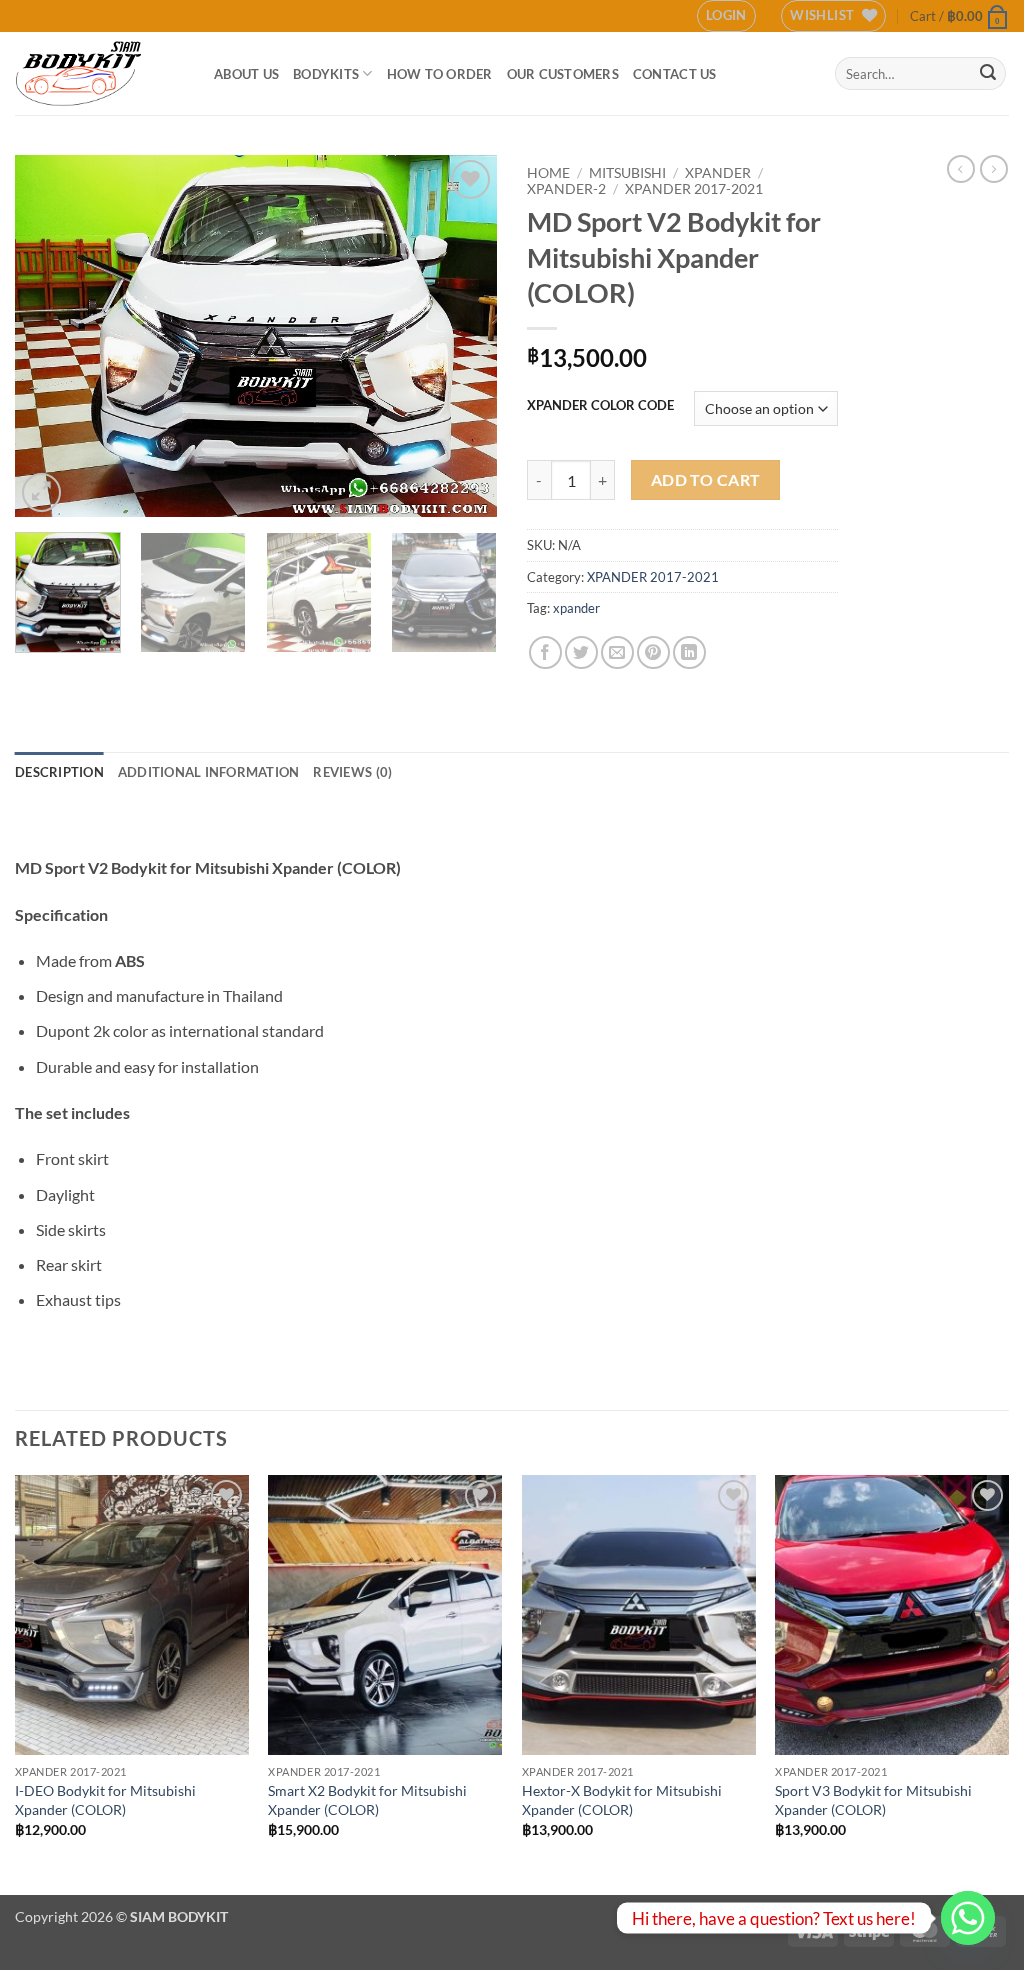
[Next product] (961, 169)
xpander (576, 608)
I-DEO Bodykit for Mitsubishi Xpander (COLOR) (105, 1800)
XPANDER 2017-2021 (694, 189)
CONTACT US (675, 74)
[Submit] (988, 74)
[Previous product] (994, 169)
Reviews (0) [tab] (352, 772)
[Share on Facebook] (545, 652)
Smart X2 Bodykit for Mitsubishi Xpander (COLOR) (367, 1800)
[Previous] (50, 336)
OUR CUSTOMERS (563, 74)
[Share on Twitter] (581, 652)
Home (548, 173)
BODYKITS (326, 74)
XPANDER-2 (566, 189)
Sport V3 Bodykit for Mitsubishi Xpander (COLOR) (873, 1800)
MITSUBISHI (627, 173)
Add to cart (706, 480)
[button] (726, 16)
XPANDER (718, 173)
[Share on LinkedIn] (689, 652)
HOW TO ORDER (440, 74)
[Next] (462, 336)
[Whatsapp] (968, 1918)
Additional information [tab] (209, 772)
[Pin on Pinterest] (653, 652)
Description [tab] (59, 772)
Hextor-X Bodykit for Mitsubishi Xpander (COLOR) (622, 1800)
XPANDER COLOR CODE (600, 406)
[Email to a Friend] (617, 652)
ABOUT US (246, 74)
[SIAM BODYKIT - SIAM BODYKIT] (99, 73)
